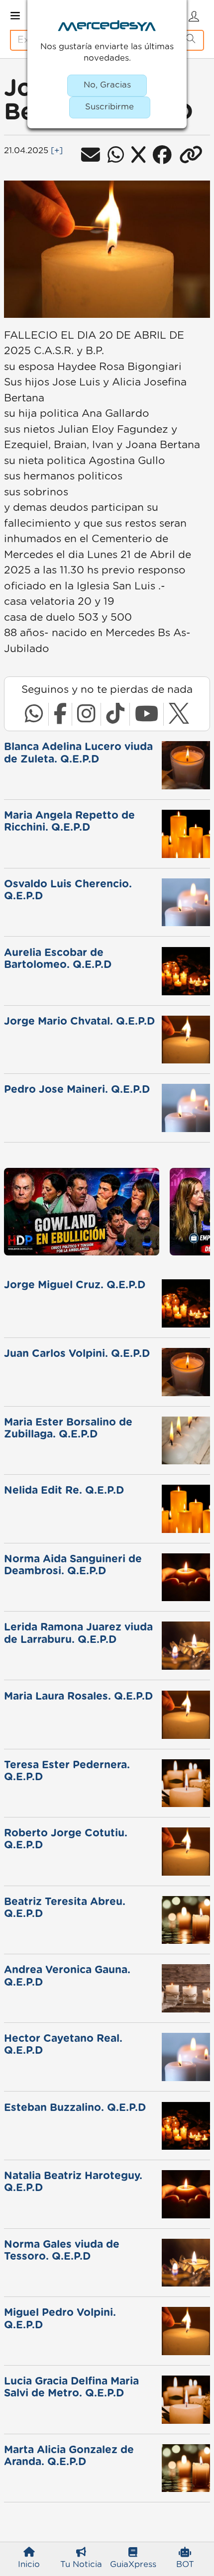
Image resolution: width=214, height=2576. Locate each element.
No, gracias (107, 85)
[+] (57, 151)
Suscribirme (109, 107)
